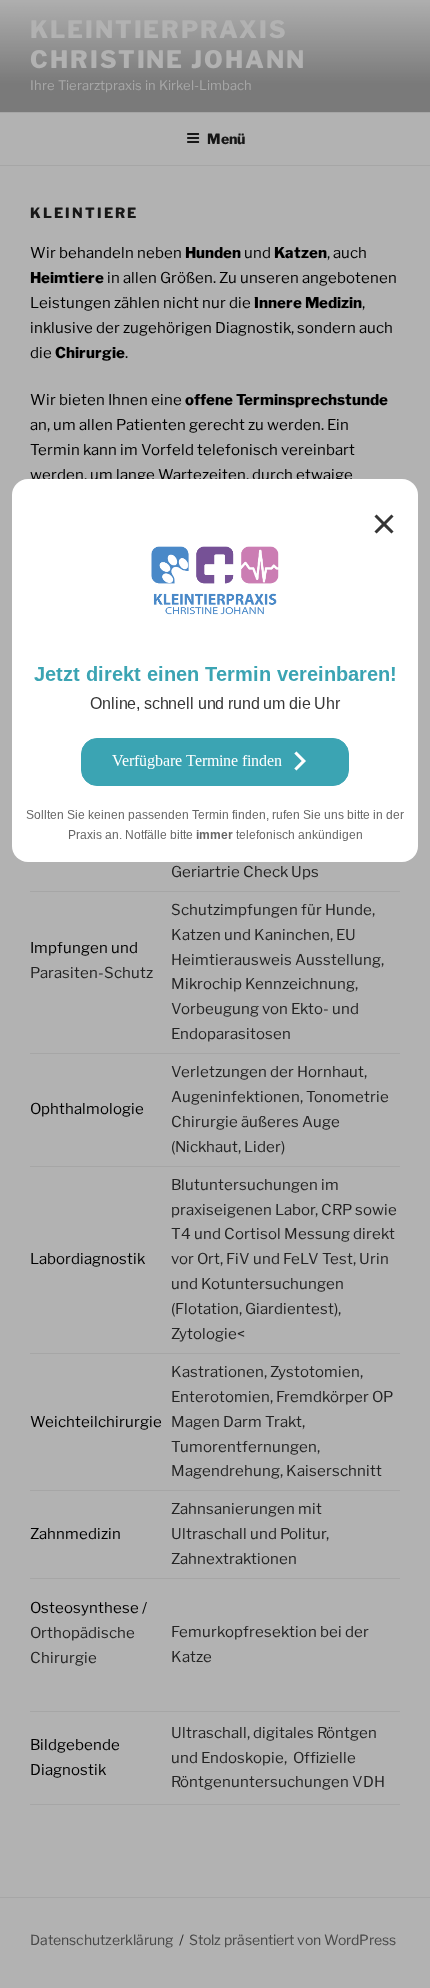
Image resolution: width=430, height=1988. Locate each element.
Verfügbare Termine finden (197, 760)
